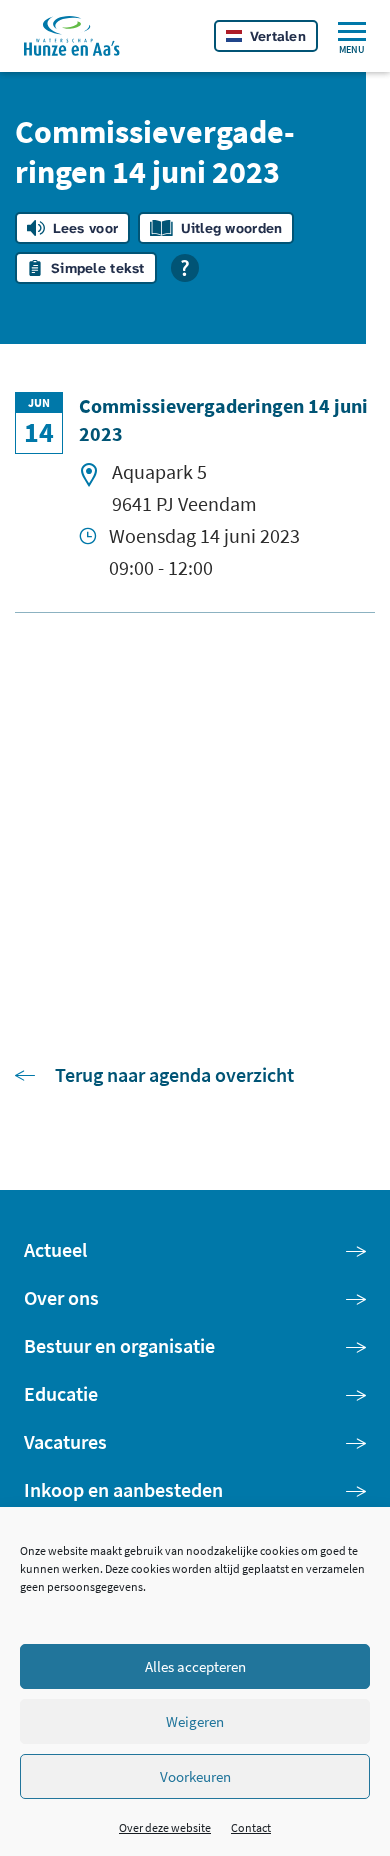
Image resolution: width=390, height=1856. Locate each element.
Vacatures (65, 1441)
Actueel (55, 1249)
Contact (251, 1827)
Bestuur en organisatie (119, 1345)
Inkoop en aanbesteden (123, 1489)
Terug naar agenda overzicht (174, 1074)
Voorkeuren (195, 1776)
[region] (195, 827)
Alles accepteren (195, 1666)
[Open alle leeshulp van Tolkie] (185, 268)
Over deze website (165, 1827)
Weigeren (195, 1721)
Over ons (61, 1297)
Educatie (61, 1393)
